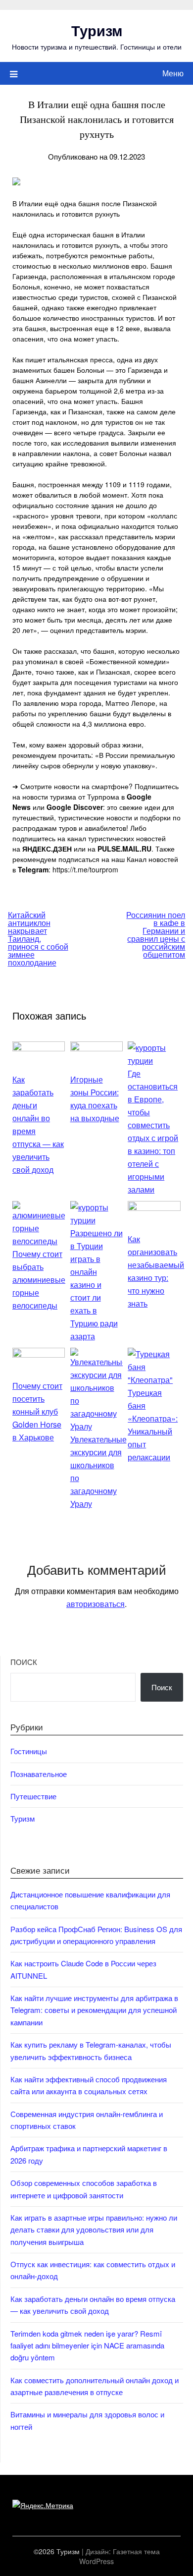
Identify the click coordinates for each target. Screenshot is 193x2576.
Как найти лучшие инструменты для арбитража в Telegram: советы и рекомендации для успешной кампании (94, 2010)
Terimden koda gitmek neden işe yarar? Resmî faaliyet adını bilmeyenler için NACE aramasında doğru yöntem (87, 2346)
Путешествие (33, 1796)
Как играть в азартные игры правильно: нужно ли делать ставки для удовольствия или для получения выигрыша (94, 2230)
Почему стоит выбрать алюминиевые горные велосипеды (39, 1280)
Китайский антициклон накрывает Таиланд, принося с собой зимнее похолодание (38, 939)
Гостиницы (29, 1751)
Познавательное (39, 1774)
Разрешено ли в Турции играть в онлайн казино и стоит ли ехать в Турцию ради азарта (96, 1285)
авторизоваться (96, 1604)
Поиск (24, 1662)
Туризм (97, 30)
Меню (173, 73)
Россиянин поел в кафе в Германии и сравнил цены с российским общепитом (156, 935)
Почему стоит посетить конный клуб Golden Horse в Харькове (37, 1411)
